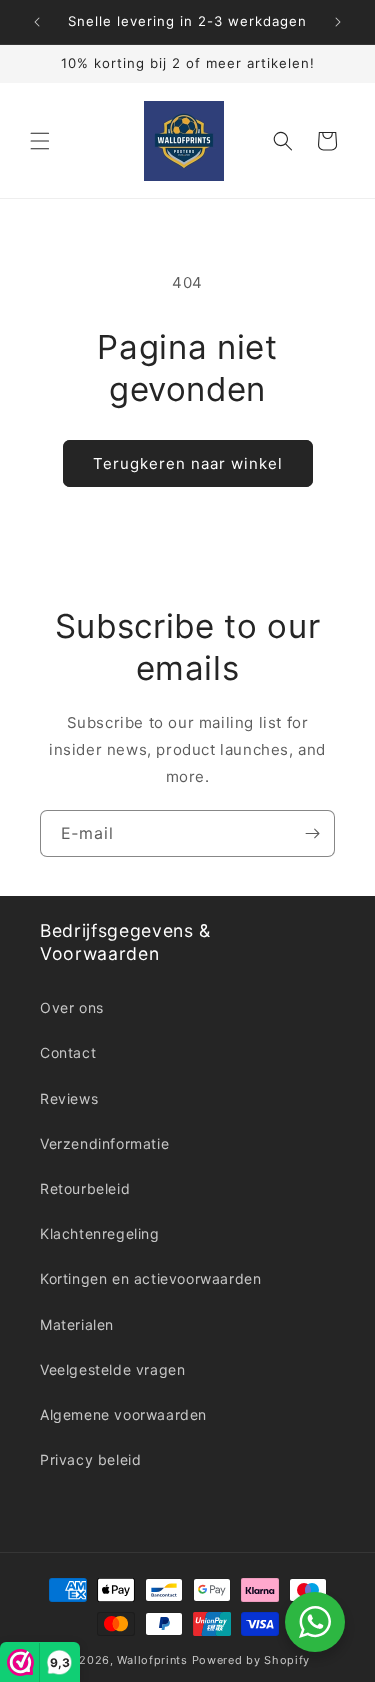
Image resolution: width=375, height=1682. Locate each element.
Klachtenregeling (100, 1233)
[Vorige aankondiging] (37, 22)
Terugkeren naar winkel (188, 463)
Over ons (72, 1007)
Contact (68, 1052)
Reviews (69, 1098)
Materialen (77, 1324)
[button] (40, 141)
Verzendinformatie (104, 1143)
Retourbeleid (85, 1188)
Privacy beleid (90, 1459)
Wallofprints (152, 1660)
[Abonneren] (312, 833)
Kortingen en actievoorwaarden (150, 1278)
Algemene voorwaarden (123, 1414)
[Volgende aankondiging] (338, 22)
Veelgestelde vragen (112, 1369)
